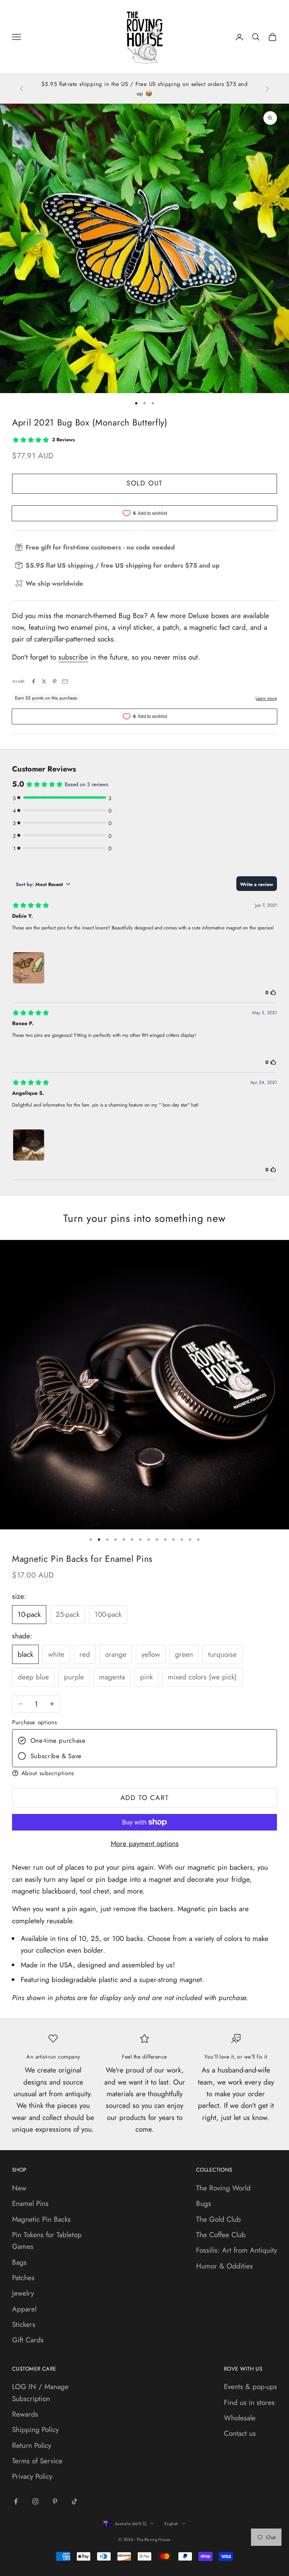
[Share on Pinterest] (55, 681)
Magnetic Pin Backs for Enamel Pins (82, 1559)
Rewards (25, 2414)
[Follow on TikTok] (75, 2501)
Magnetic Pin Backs (41, 2219)
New (19, 2188)
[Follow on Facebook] (16, 2501)
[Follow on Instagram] (35, 2501)
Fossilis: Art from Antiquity (237, 2250)
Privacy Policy (32, 2476)
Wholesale (240, 2418)
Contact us (240, 2433)
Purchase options (34, 1722)
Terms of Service (37, 2461)
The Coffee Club (221, 2235)
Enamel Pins (30, 2203)
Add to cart (145, 1798)
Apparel (24, 2309)
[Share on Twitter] (44, 681)
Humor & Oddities (224, 2266)
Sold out (144, 483)
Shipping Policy (35, 2430)
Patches (23, 2278)
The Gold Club (218, 2219)
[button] (144, 1773)
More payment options (145, 1844)
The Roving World (223, 2188)
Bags (19, 2262)
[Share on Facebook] (33, 681)
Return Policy (32, 2445)
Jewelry (23, 2293)
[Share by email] (65, 681)
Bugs (204, 2203)
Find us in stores (249, 2402)
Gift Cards (28, 2340)
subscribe (73, 657)
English (171, 2524)
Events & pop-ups (250, 2387)
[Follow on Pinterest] (55, 2501)
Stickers (24, 2324)
